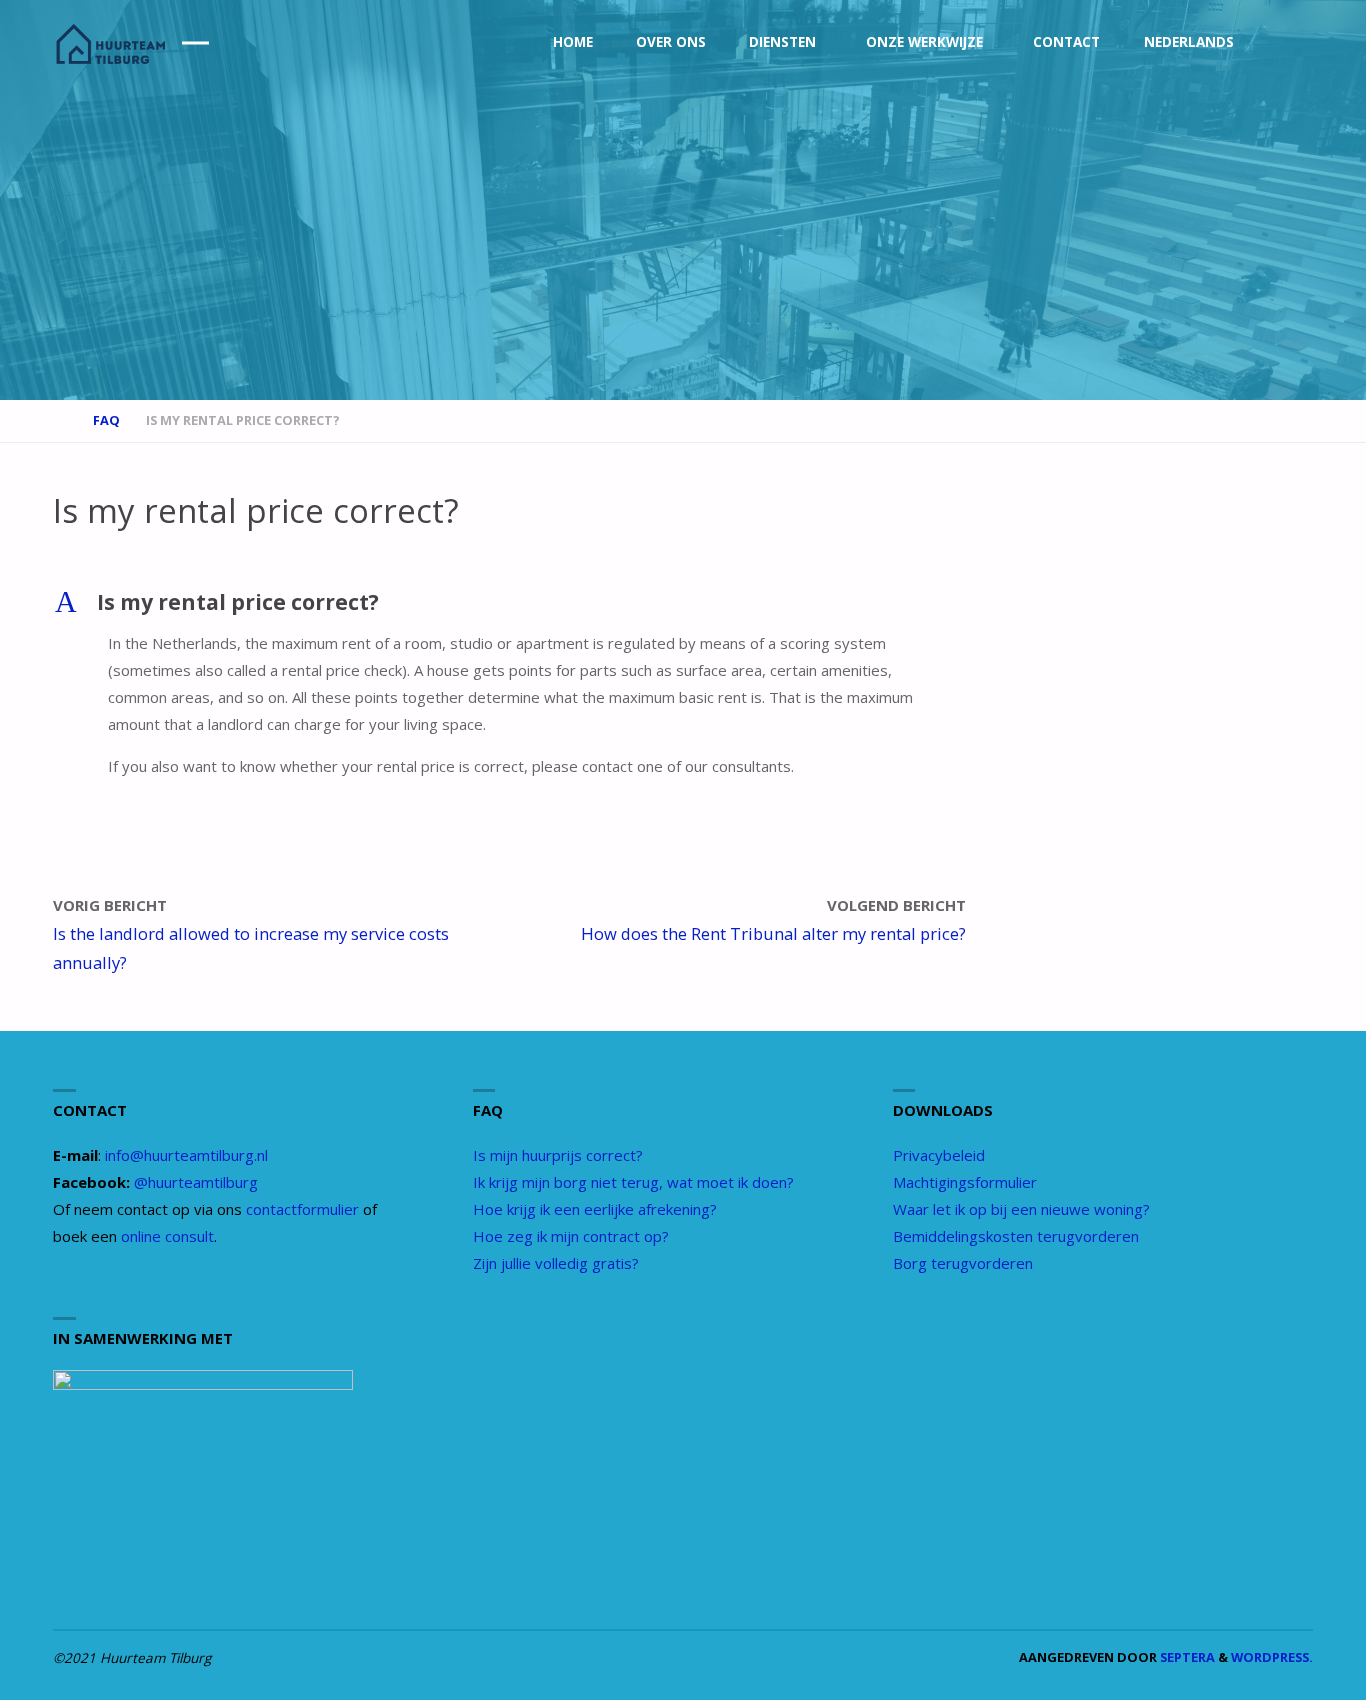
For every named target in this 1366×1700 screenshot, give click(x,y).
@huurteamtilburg (196, 1182)
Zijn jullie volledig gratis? (556, 1263)
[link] (1294, 43)
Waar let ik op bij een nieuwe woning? (1021, 1209)
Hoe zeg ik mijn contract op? (571, 1236)
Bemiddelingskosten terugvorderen (1016, 1236)
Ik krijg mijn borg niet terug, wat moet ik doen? (633, 1182)
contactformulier (302, 1209)
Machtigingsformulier (965, 1182)
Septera (1186, 1657)
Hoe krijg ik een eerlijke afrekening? (595, 1209)
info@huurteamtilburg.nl (186, 1155)
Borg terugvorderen (963, 1263)
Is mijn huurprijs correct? (558, 1155)
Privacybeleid (939, 1155)
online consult (167, 1236)
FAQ (106, 420)
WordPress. (1272, 1657)
